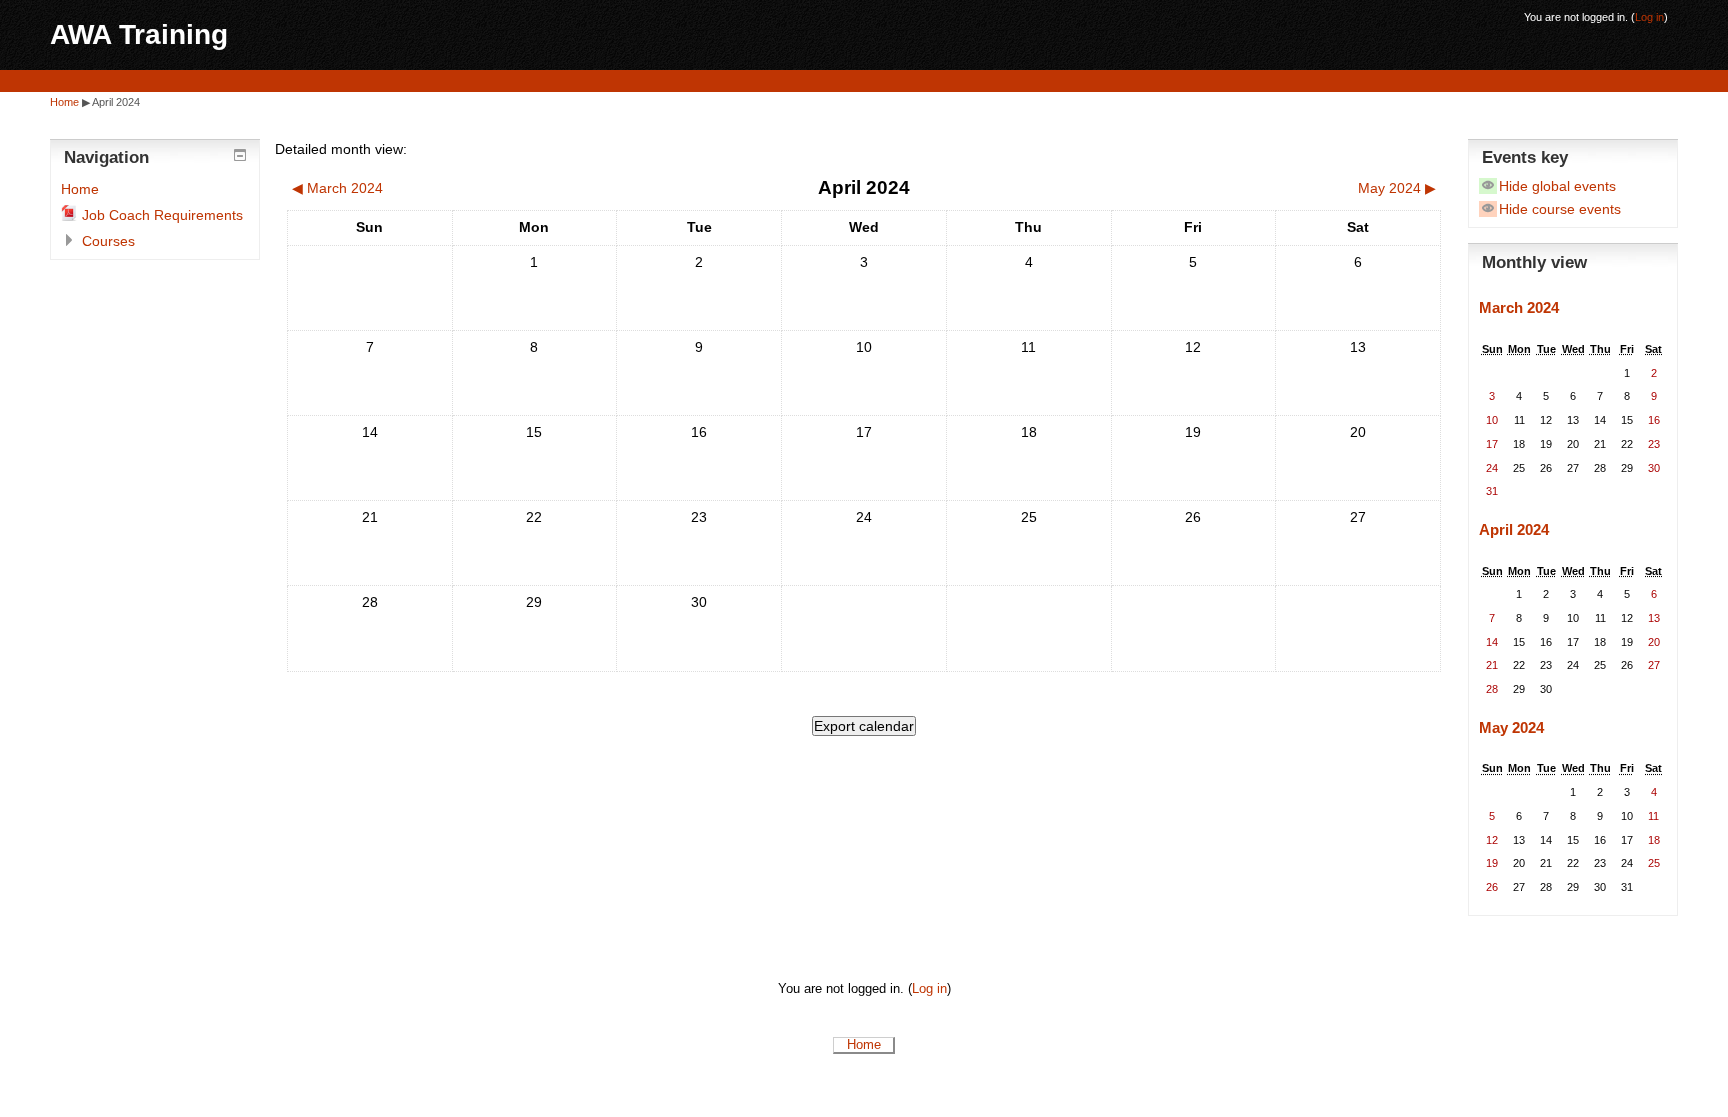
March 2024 (1519, 307)
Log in (1649, 17)
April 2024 (116, 102)
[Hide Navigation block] (240, 155)
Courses (108, 241)
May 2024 (1511, 727)
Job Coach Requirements (162, 215)
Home (64, 102)
